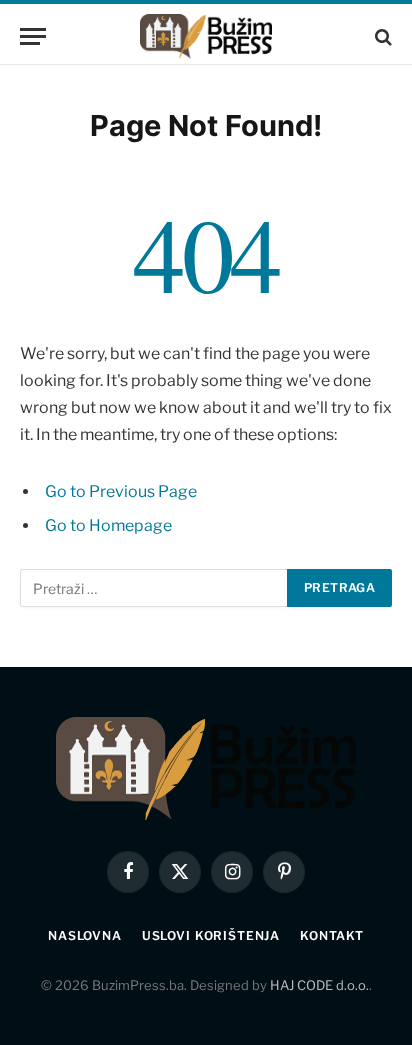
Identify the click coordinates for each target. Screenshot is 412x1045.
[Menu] (33, 36)
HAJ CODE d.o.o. (319, 985)
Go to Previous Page (121, 491)
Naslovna (85, 935)
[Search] (381, 36)
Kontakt (332, 935)
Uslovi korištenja (211, 935)
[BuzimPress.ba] (205, 36)
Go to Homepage (108, 525)
